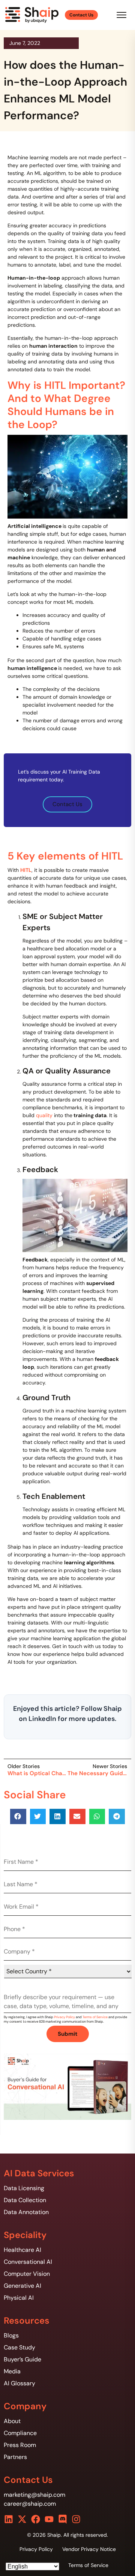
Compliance (20, 2433)
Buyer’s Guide (22, 2359)
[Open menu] (121, 15)
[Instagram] (76, 2519)
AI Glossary (19, 2383)
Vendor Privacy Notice (89, 2549)
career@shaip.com (30, 2504)
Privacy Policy (64, 2017)
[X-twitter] (22, 2519)
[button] (18, 1816)
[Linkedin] (9, 2519)
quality (45, 1115)
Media (12, 2371)
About (12, 2421)
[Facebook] (36, 2519)
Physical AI (19, 2298)
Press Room (20, 2445)
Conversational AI (28, 2262)
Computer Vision (27, 2274)
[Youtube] (49, 2519)
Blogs (11, 2335)
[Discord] (63, 2519)
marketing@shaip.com (34, 2495)
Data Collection (25, 2200)
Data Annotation (26, 2212)
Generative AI (22, 2286)
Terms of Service (95, 2017)
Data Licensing (24, 2188)
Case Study (19, 2347)
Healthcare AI (22, 2250)
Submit (68, 2034)
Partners (15, 2457)
